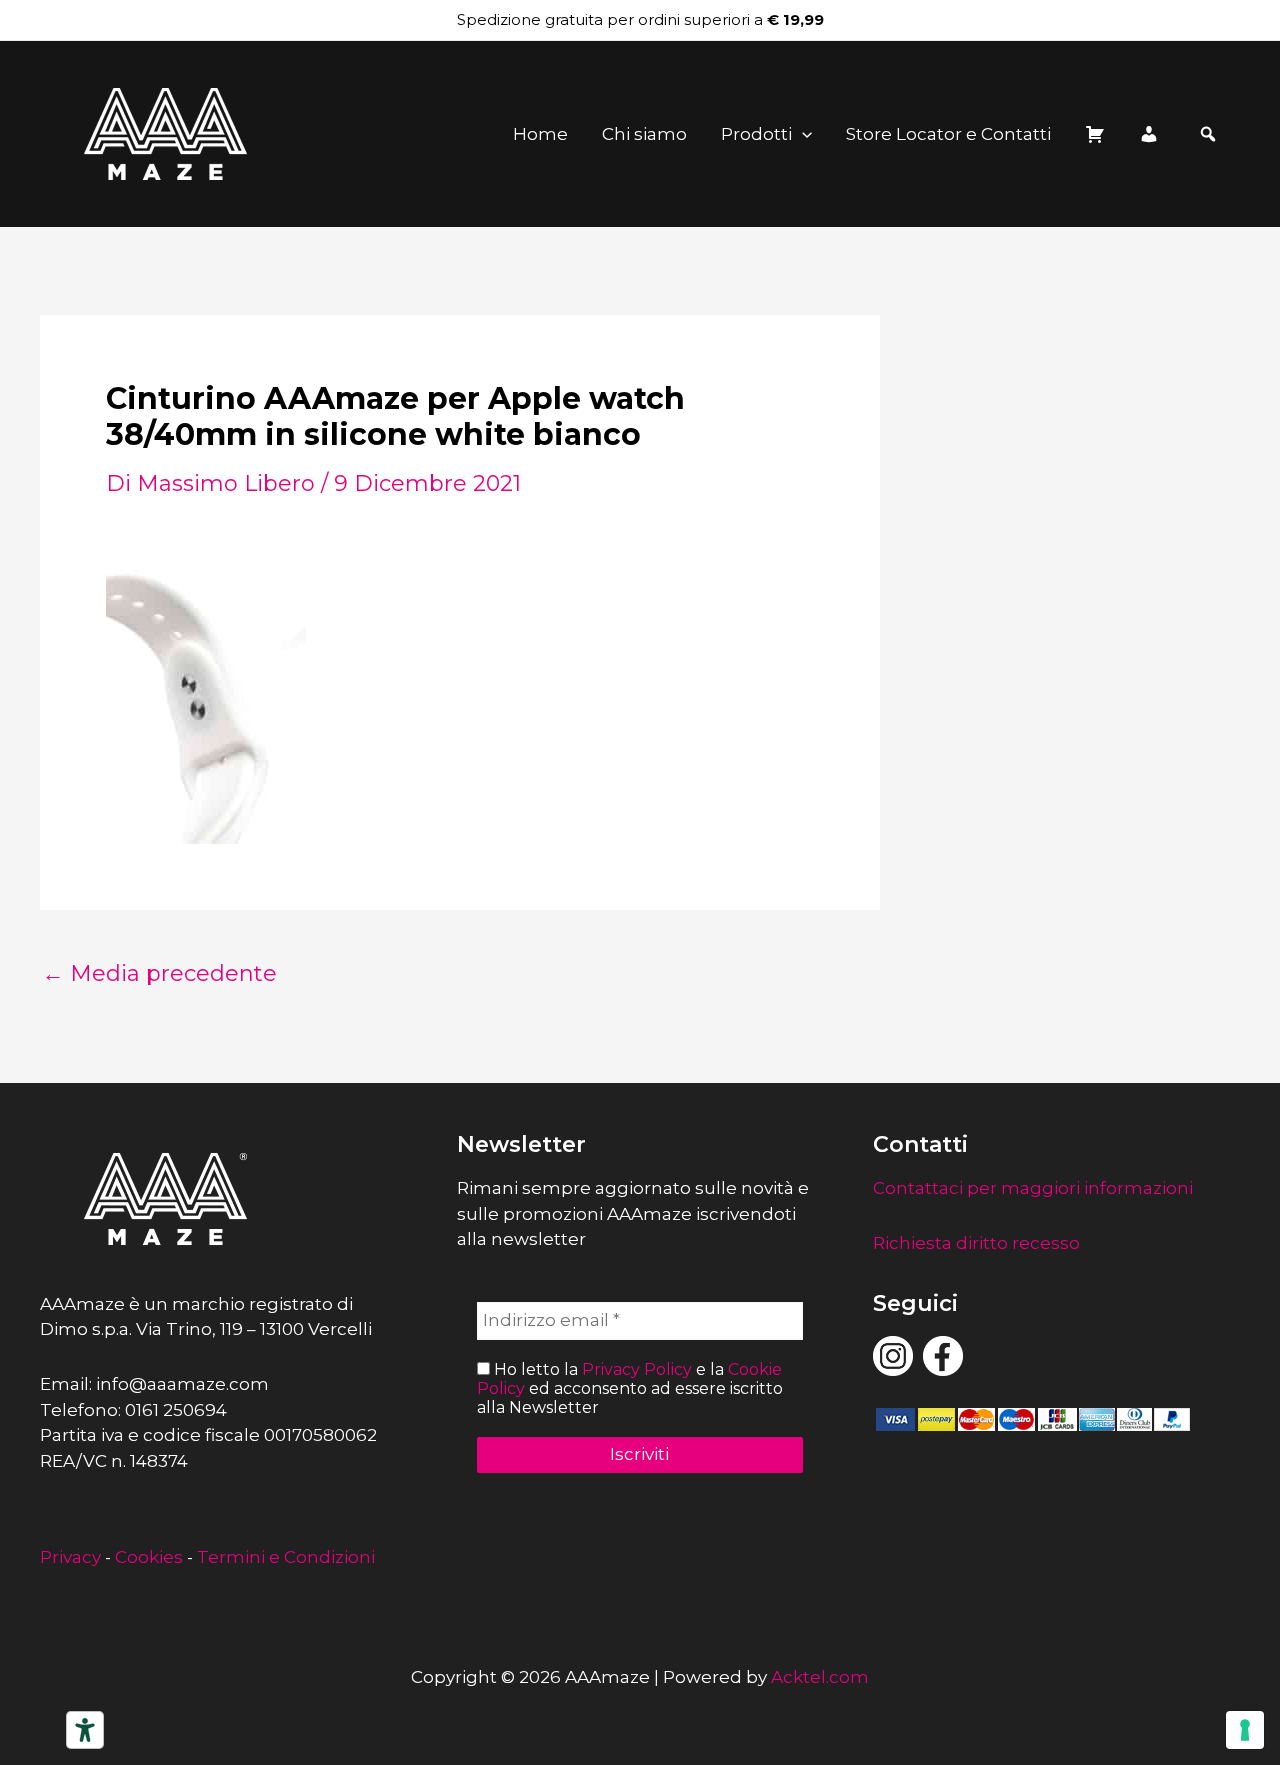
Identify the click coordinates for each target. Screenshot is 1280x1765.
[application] (802, 134)
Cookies (149, 1557)
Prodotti (756, 134)
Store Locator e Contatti (948, 134)
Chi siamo (644, 134)
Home (540, 134)
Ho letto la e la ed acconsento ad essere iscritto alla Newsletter (630, 1388)
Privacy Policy (637, 1369)
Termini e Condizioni (286, 1557)
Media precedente (159, 974)
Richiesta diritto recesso (976, 1243)
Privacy (70, 1557)
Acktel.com (820, 1677)
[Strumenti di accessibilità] (85, 1730)
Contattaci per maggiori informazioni (1033, 1188)
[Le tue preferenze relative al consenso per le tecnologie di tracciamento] (1245, 1730)
